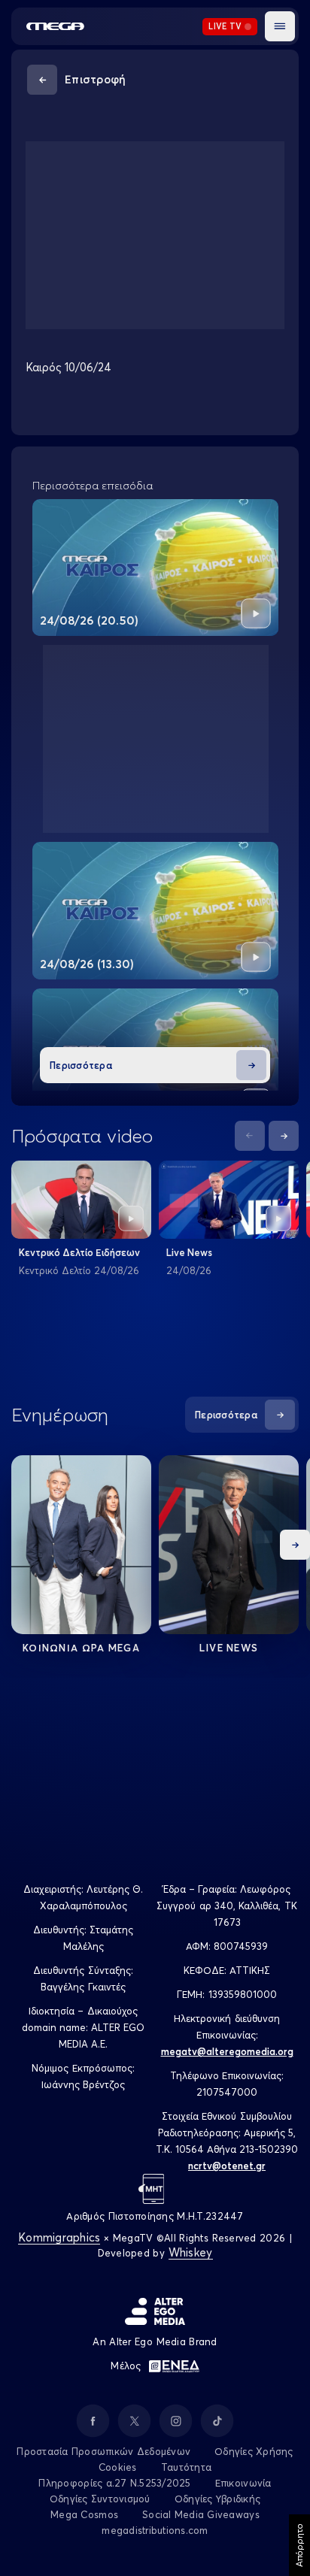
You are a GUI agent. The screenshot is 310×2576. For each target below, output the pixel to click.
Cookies (118, 2467)
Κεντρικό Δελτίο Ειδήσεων (79, 1252)
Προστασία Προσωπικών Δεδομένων (103, 2451)
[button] (280, 26)
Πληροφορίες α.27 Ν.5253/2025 (114, 2483)
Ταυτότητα (186, 2467)
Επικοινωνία (243, 2483)
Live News (189, 1252)
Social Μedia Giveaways (201, 2514)
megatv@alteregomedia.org (227, 2051)
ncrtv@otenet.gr (227, 2166)
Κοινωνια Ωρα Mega (81, 1648)
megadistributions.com (155, 2530)
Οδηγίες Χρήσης (254, 2451)
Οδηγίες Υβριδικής (217, 2499)
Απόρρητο (299, 2545)
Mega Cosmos (84, 2514)
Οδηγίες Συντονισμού (100, 2499)
